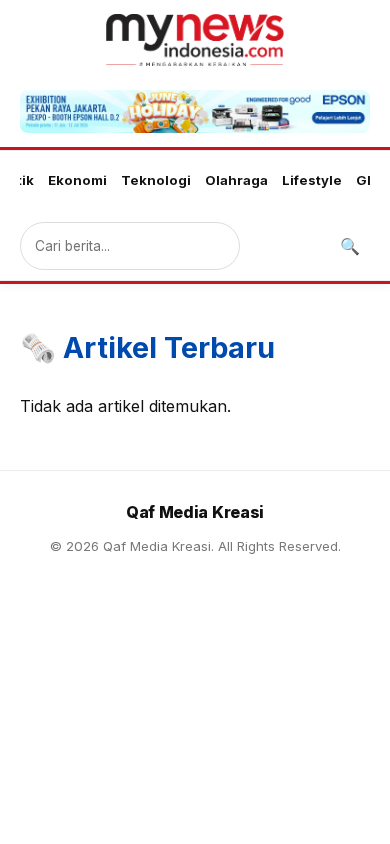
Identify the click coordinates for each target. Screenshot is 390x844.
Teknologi (156, 180)
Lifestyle (312, 180)
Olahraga (236, 180)
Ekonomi (77, 180)
